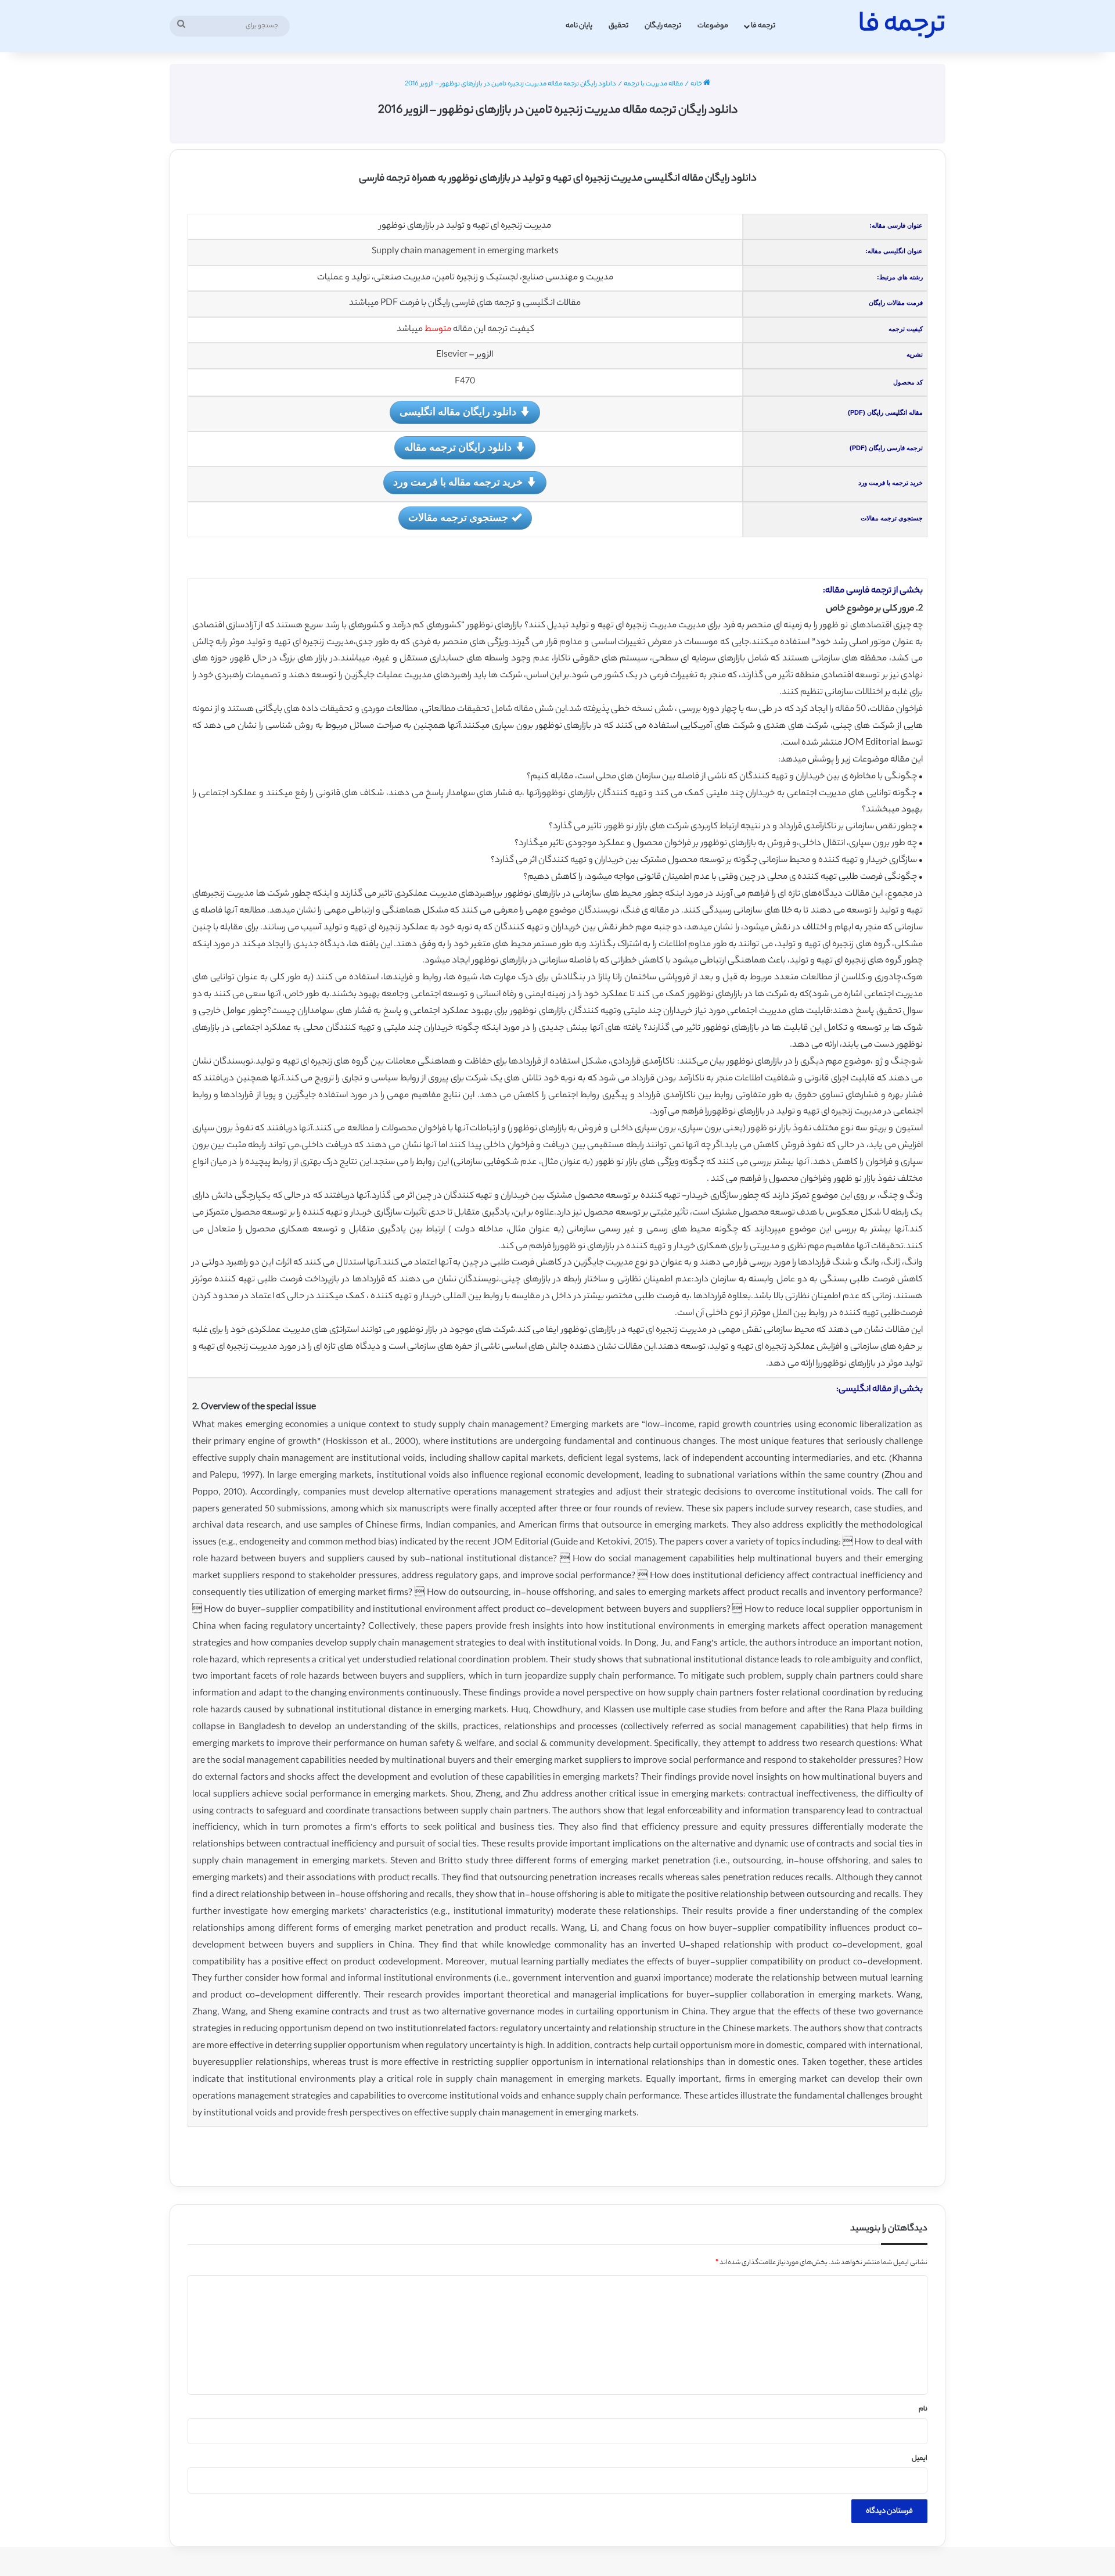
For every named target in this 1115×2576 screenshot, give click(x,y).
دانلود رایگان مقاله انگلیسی (458, 411)
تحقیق (618, 26)
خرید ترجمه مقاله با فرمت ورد (458, 482)
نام (923, 2409)
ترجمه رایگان (663, 26)
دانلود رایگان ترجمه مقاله (458, 447)
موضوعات (713, 26)
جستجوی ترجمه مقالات (458, 517)
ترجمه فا (763, 26)
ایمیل (920, 2459)
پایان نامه (579, 26)
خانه (697, 84)
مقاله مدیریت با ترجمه (653, 84)
